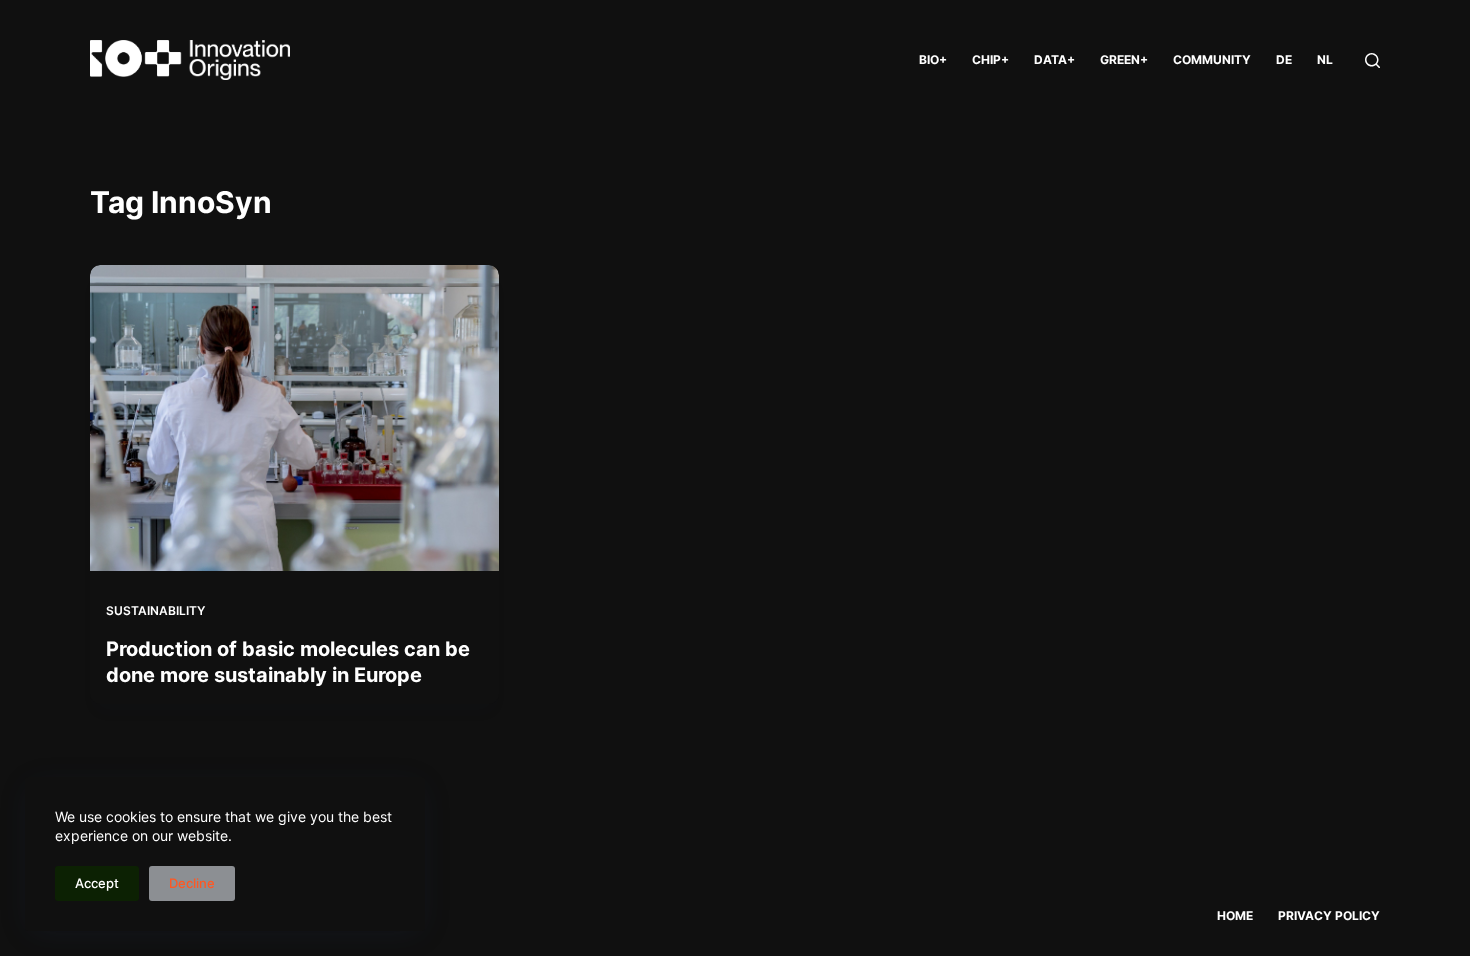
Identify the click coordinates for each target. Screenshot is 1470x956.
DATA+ (1054, 59)
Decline (192, 883)
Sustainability (155, 610)
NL (1325, 59)
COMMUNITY (1212, 59)
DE (1284, 59)
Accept (97, 883)
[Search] (1372, 60)
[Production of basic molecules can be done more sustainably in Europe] (294, 418)
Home (1235, 915)
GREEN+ (1124, 59)
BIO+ (933, 59)
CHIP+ (990, 59)
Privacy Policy (1329, 915)
